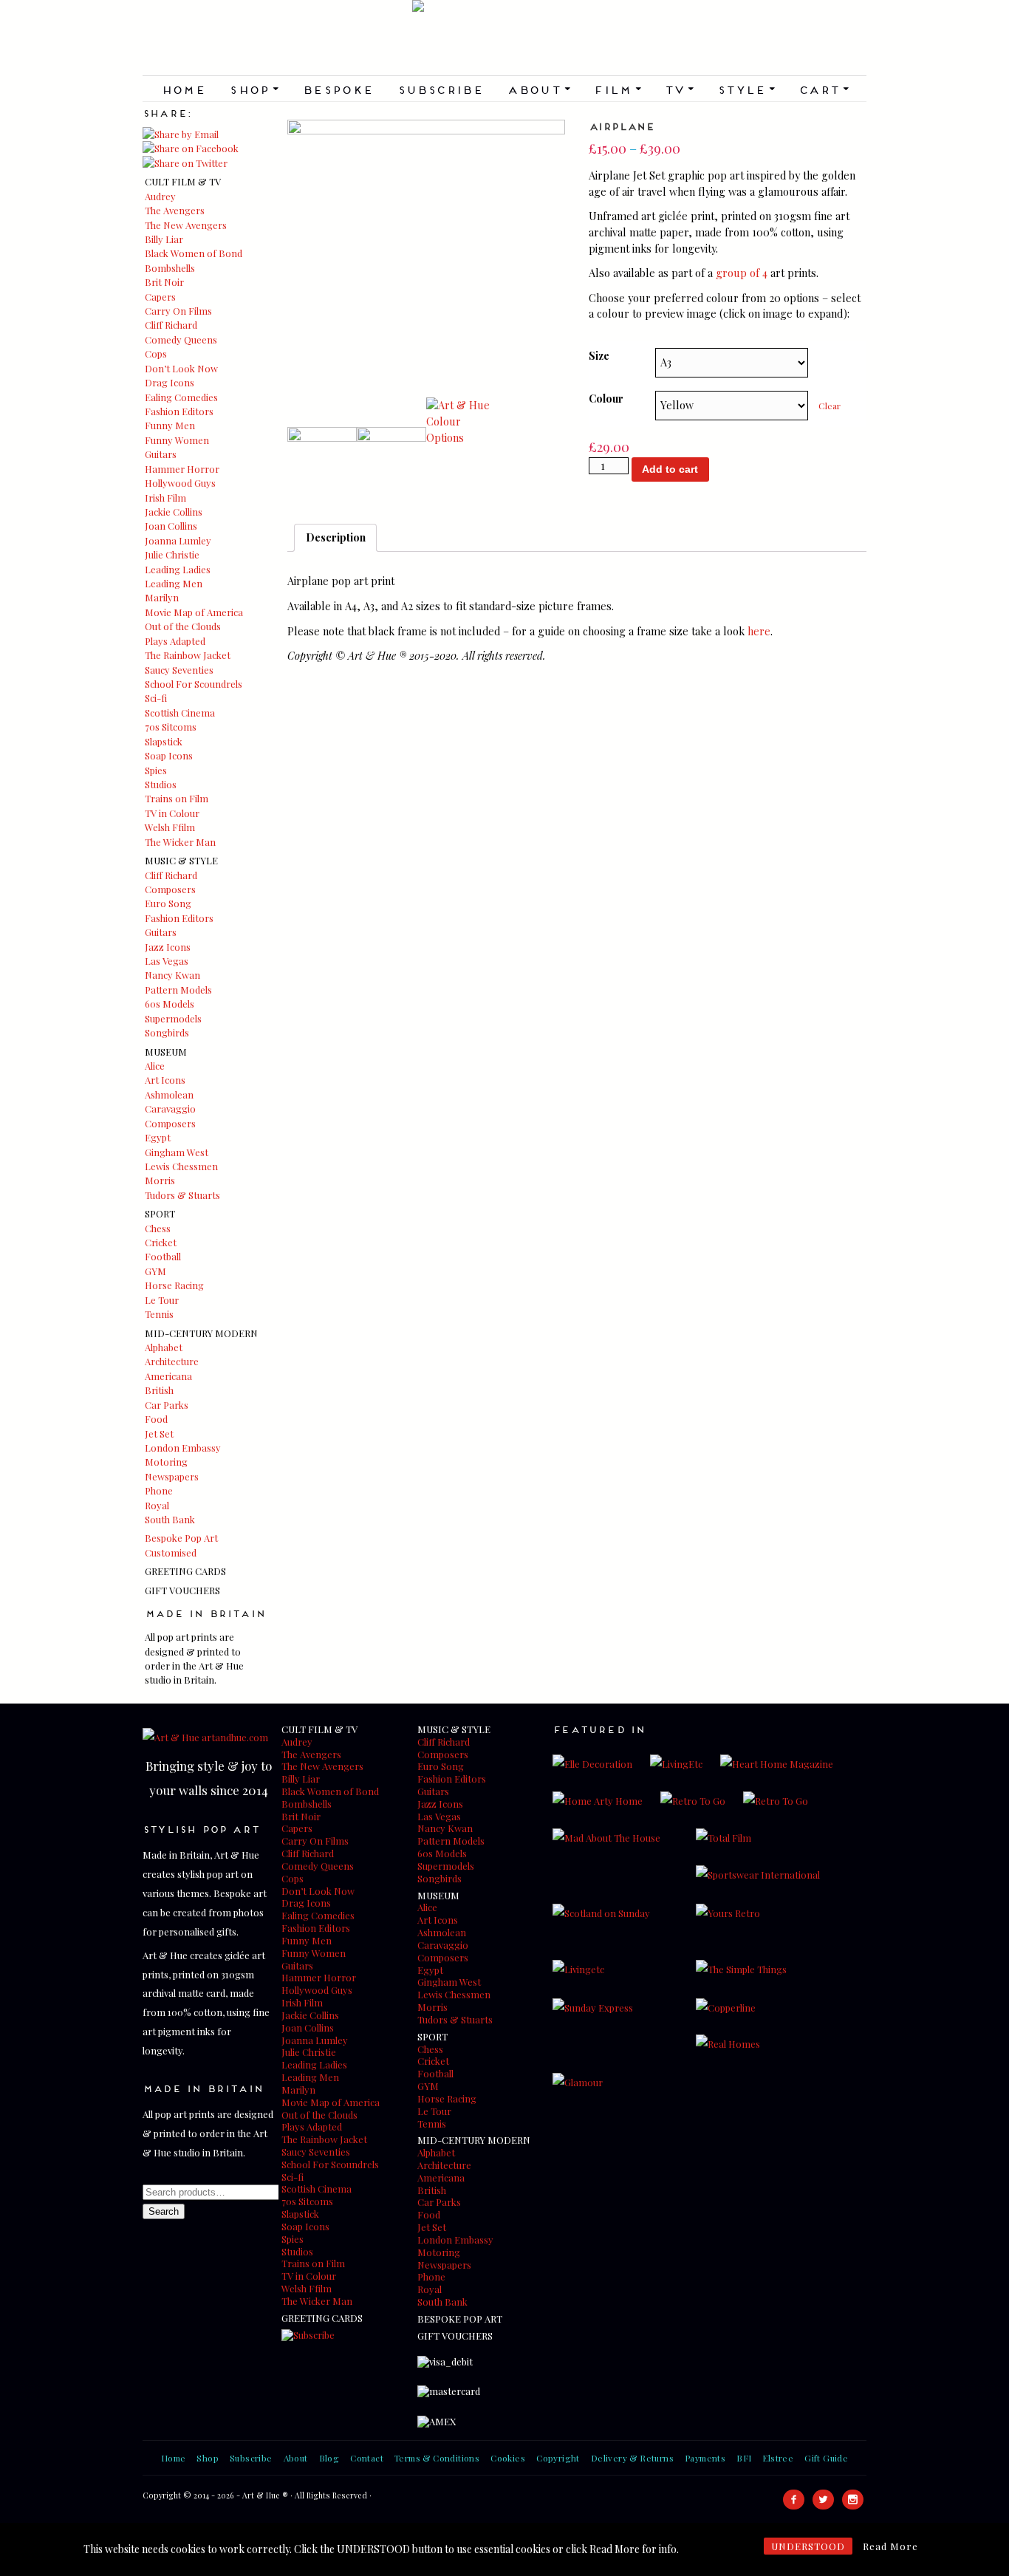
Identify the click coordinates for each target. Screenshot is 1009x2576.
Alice (155, 1066)
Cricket (161, 1242)
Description (336, 537)
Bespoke (338, 89)
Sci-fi (156, 698)
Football (163, 1256)
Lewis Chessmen (181, 1166)
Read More (890, 2546)
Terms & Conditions (437, 2458)
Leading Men (174, 583)
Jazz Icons (168, 947)
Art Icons (165, 1080)
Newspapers (172, 1476)
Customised (171, 1552)
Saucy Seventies (179, 670)
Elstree (778, 2458)
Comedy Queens (181, 339)
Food (156, 1419)
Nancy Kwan (172, 975)
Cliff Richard (171, 325)
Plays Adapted (175, 641)
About (538, 89)
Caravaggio (170, 1108)
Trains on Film (177, 798)
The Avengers (175, 210)
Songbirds (167, 1032)
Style (746, 89)
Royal (157, 1505)
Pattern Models (178, 990)
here (759, 631)
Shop (254, 89)
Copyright (558, 2458)
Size (599, 355)
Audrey (160, 196)
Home (184, 89)
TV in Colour (172, 813)
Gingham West (177, 1152)
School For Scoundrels (194, 684)
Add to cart (670, 469)
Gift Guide (826, 2458)
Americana (168, 1376)
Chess (158, 1228)
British (159, 1390)
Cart (824, 89)
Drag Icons (170, 382)
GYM (155, 1271)
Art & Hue (504, 38)
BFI (744, 2458)
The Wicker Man (180, 842)
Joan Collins (171, 526)
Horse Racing (174, 1285)
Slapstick (164, 741)
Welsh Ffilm (170, 827)
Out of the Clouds (183, 626)
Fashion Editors (179, 411)
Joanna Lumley (178, 540)
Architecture (172, 1361)
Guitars (161, 454)
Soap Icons (169, 755)
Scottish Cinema (180, 713)
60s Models (170, 1004)
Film (617, 89)
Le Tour (162, 1300)
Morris (160, 1180)
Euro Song (168, 903)
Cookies (508, 2458)
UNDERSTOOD (808, 2546)
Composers (170, 889)
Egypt (158, 1137)
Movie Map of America (194, 612)
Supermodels (173, 1018)
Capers (160, 297)
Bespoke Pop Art (181, 1538)
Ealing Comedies (181, 397)
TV (679, 89)
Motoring (166, 1462)
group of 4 (742, 273)
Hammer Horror (182, 469)
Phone (159, 1490)
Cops (156, 353)
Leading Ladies (178, 569)
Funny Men (170, 425)
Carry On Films (178, 311)
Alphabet (164, 1347)
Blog (329, 2458)
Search (164, 2211)
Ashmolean (169, 1094)
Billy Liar (164, 239)
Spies (156, 770)
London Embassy (183, 1448)
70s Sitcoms (171, 727)
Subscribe (441, 89)
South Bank (170, 1519)
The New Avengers (186, 225)
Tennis (159, 1314)
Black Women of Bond (194, 253)
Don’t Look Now (181, 368)
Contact (367, 2458)
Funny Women (177, 440)
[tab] (335, 538)
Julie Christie (172, 554)
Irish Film (165, 498)
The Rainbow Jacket (188, 655)
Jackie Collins (174, 512)
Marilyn (162, 597)
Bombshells (170, 268)
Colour (606, 398)
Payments (705, 2458)
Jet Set (159, 1434)
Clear (830, 406)
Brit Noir (164, 282)
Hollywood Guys (180, 483)
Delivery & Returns (632, 2458)
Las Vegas (167, 961)
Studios (161, 784)
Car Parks (167, 1405)
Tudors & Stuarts (182, 1195)
